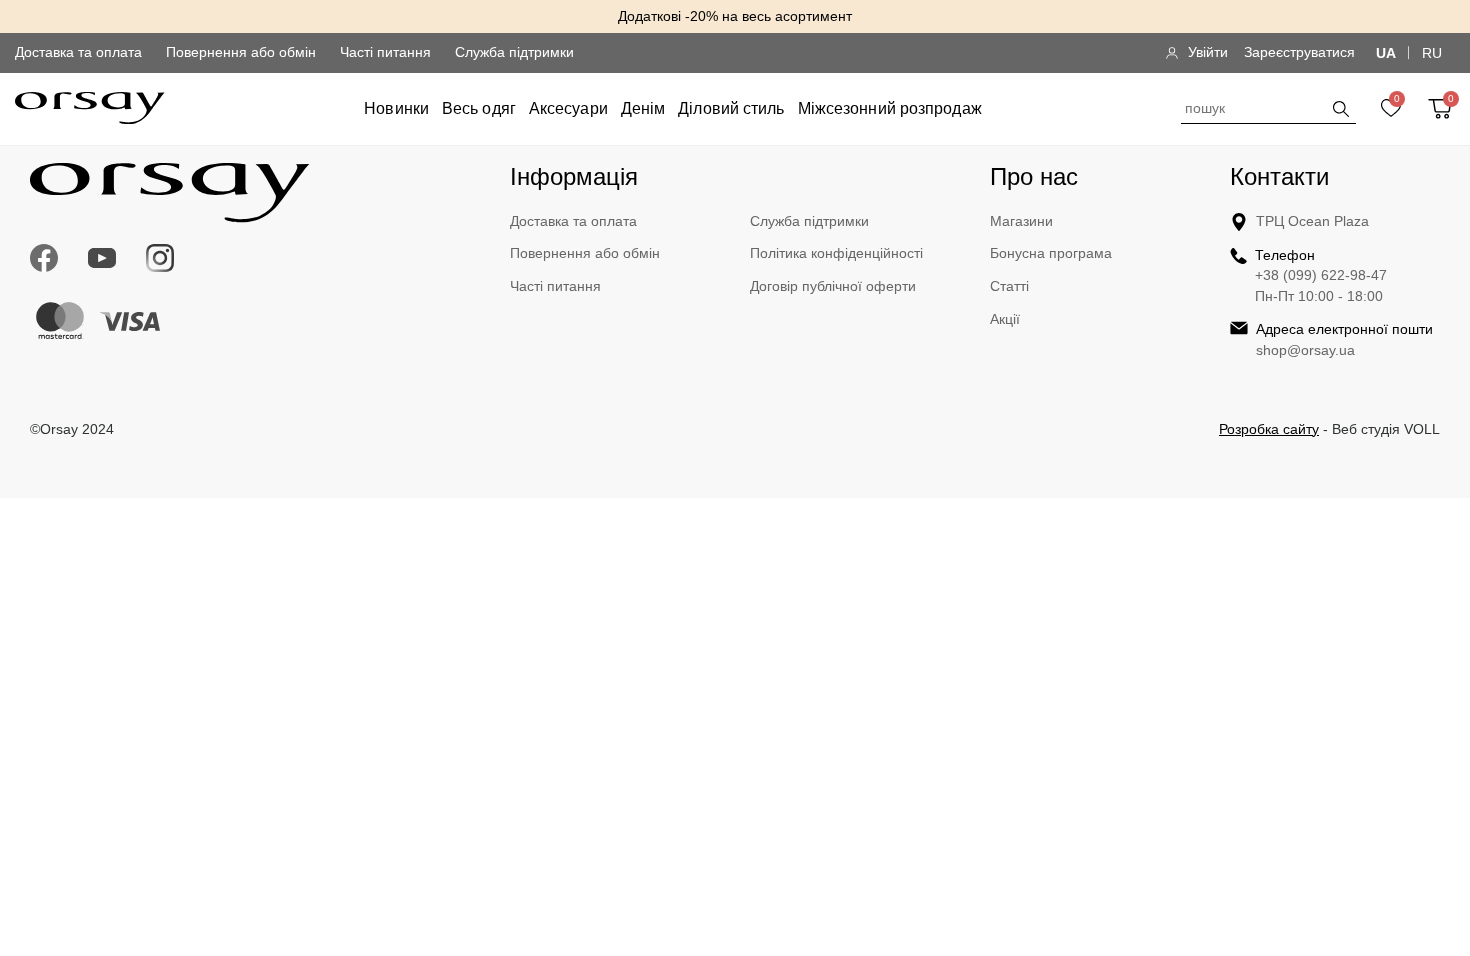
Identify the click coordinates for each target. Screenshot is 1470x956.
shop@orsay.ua (1305, 350)
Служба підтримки (514, 52)
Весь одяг (479, 108)
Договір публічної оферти (833, 286)
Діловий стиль (731, 108)
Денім (643, 108)
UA (1386, 53)
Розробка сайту (1269, 429)
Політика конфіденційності (836, 253)
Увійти (1208, 52)
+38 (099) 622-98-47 (1321, 275)
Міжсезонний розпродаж (890, 108)
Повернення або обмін (241, 52)
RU (1432, 53)
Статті (1009, 286)
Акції (1005, 319)
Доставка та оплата (78, 52)
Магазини (1021, 221)
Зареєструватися (1299, 52)
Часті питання (385, 52)
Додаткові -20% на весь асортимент (735, 16)
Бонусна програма (1051, 253)
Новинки (396, 108)
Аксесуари (568, 108)
